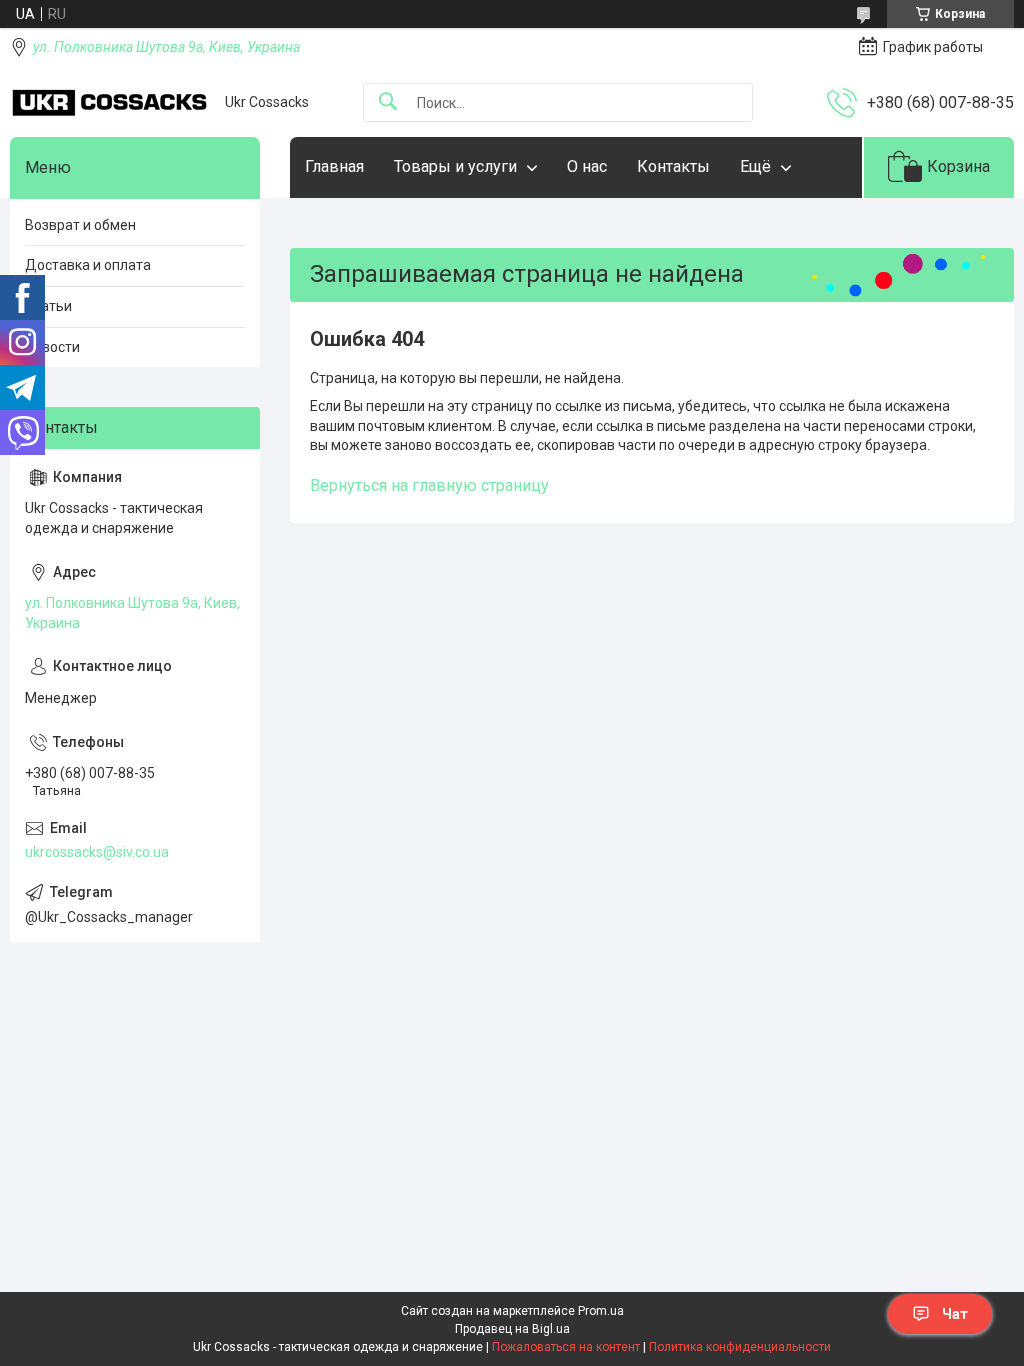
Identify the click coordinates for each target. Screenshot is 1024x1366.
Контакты (673, 166)
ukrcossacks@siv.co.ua (97, 852)
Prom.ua (601, 1311)
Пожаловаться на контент (566, 1347)
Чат (955, 1314)
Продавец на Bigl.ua (512, 1329)
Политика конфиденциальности (740, 1347)
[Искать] (388, 102)
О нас (587, 166)
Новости (52, 347)
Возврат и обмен (80, 225)
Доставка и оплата (88, 265)
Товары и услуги (455, 166)
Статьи (48, 306)
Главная (334, 166)
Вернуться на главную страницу (429, 485)
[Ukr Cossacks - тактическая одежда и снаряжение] (110, 103)
